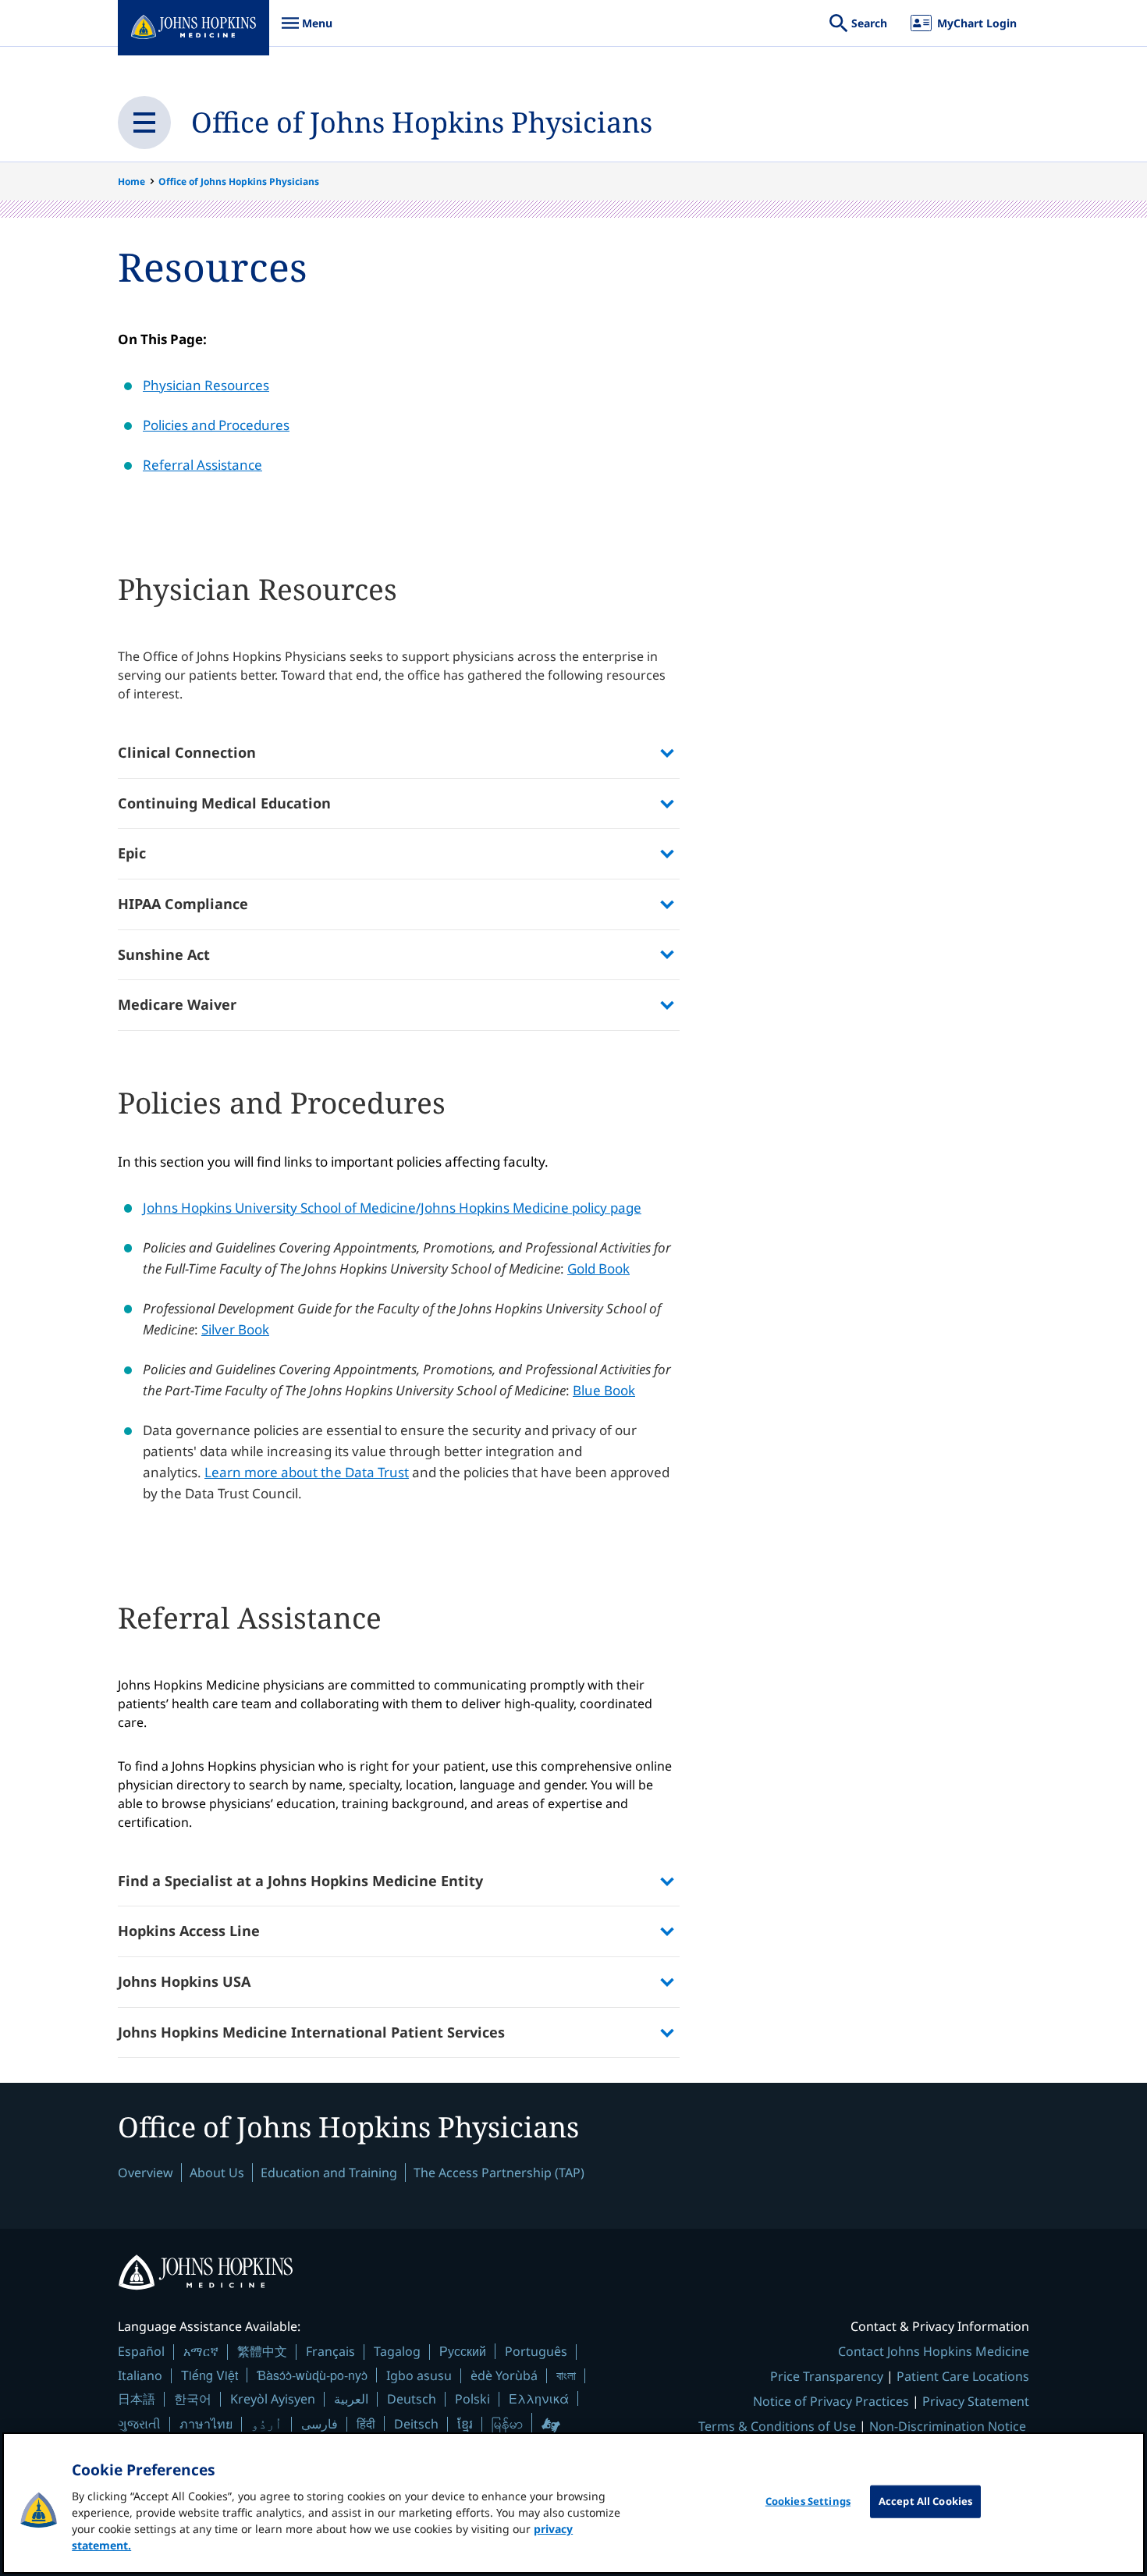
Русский (463, 2351)
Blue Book (604, 1390)
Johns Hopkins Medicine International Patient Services (311, 2032)
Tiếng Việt (210, 2375)
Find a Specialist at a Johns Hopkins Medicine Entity (300, 1881)
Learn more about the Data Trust (307, 1472)
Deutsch (412, 2399)
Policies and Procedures (216, 425)
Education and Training (329, 2173)
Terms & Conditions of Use (777, 2426)
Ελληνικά (539, 2398)
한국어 (193, 2399)
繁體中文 (262, 2351)
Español (141, 2351)
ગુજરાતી (139, 2424)
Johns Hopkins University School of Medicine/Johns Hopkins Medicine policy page (392, 1208)
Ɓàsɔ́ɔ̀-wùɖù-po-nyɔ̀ (312, 2375)
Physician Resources (206, 385)
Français (330, 2351)
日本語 (137, 2399)
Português (536, 2351)
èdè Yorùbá (504, 2375)
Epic (132, 853)
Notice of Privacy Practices (831, 2401)
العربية (351, 2399)
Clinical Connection (187, 752)
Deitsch (416, 2424)
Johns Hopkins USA (184, 1981)
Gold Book (598, 1268)
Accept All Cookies (925, 2501)
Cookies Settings (808, 2501)
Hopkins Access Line (189, 1931)
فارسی (320, 2424)
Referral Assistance (202, 465)
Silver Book (235, 1329)
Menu (307, 31)
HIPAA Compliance (183, 904)
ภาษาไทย (206, 2424)
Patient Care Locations (963, 2376)
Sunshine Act (164, 954)
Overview (146, 2173)
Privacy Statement (976, 2401)
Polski (472, 2399)
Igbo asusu (419, 2375)
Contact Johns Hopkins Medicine (934, 2351)
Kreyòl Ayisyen (273, 2399)
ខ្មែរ (465, 2424)
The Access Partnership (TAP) (499, 2173)
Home (131, 181)
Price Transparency (827, 2376)
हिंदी (366, 2423)
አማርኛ (201, 2351)
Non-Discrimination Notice (948, 2426)
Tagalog (397, 2351)
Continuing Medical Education (224, 803)
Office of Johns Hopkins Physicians (422, 122)
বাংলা (566, 2375)
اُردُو (267, 2424)
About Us (217, 2173)
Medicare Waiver (177, 1004)
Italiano (140, 2375)
